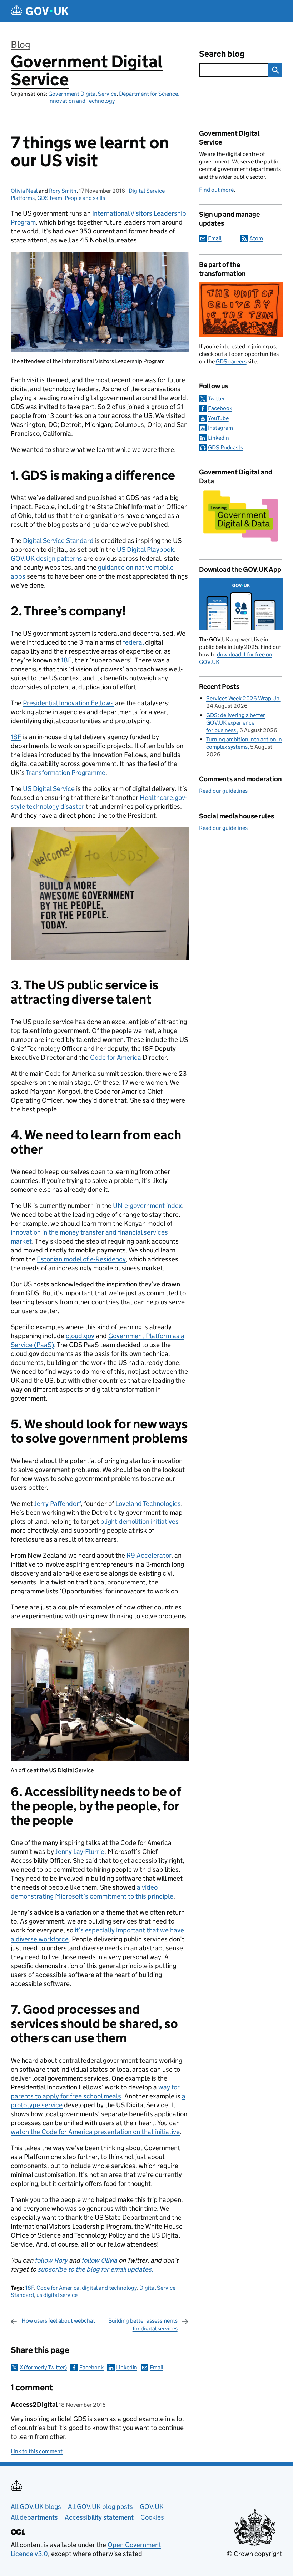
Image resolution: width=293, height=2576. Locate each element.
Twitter (217, 399)
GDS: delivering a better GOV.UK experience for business (236, 723)
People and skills (85, 198)
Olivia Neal (24, 191)
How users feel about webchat (58, 2321)
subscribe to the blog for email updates (95, 2269)
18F (30, 2288)
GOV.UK (152, 2507)
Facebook (91, 2367)
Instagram (220, 428)
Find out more (216, 190)
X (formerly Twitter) (43, 2367)
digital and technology (109, 2288)
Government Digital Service (87, 70)
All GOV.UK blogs (36, 2507)
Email (157, 2367)
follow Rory (51, 2260)
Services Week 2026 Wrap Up (243, 698)
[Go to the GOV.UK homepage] (40, 11)
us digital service (57, 2295)
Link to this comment (37, 2451)
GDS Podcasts (225, 447)
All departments (34, 2517)
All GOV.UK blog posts (100, 2507)
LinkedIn (127, 2367)
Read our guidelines (223, 791)
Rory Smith (63, 191)
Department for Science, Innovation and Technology (114, 97)
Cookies (152, 2517)
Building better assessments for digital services (143, 2325)
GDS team (50, 198)
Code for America (58, 2288)
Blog (21, 44)
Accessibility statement (99, 2517)
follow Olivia (99, 2260)
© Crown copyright (254, 2554)
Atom (256, 238)
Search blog (222, 54)
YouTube (218, 418)
